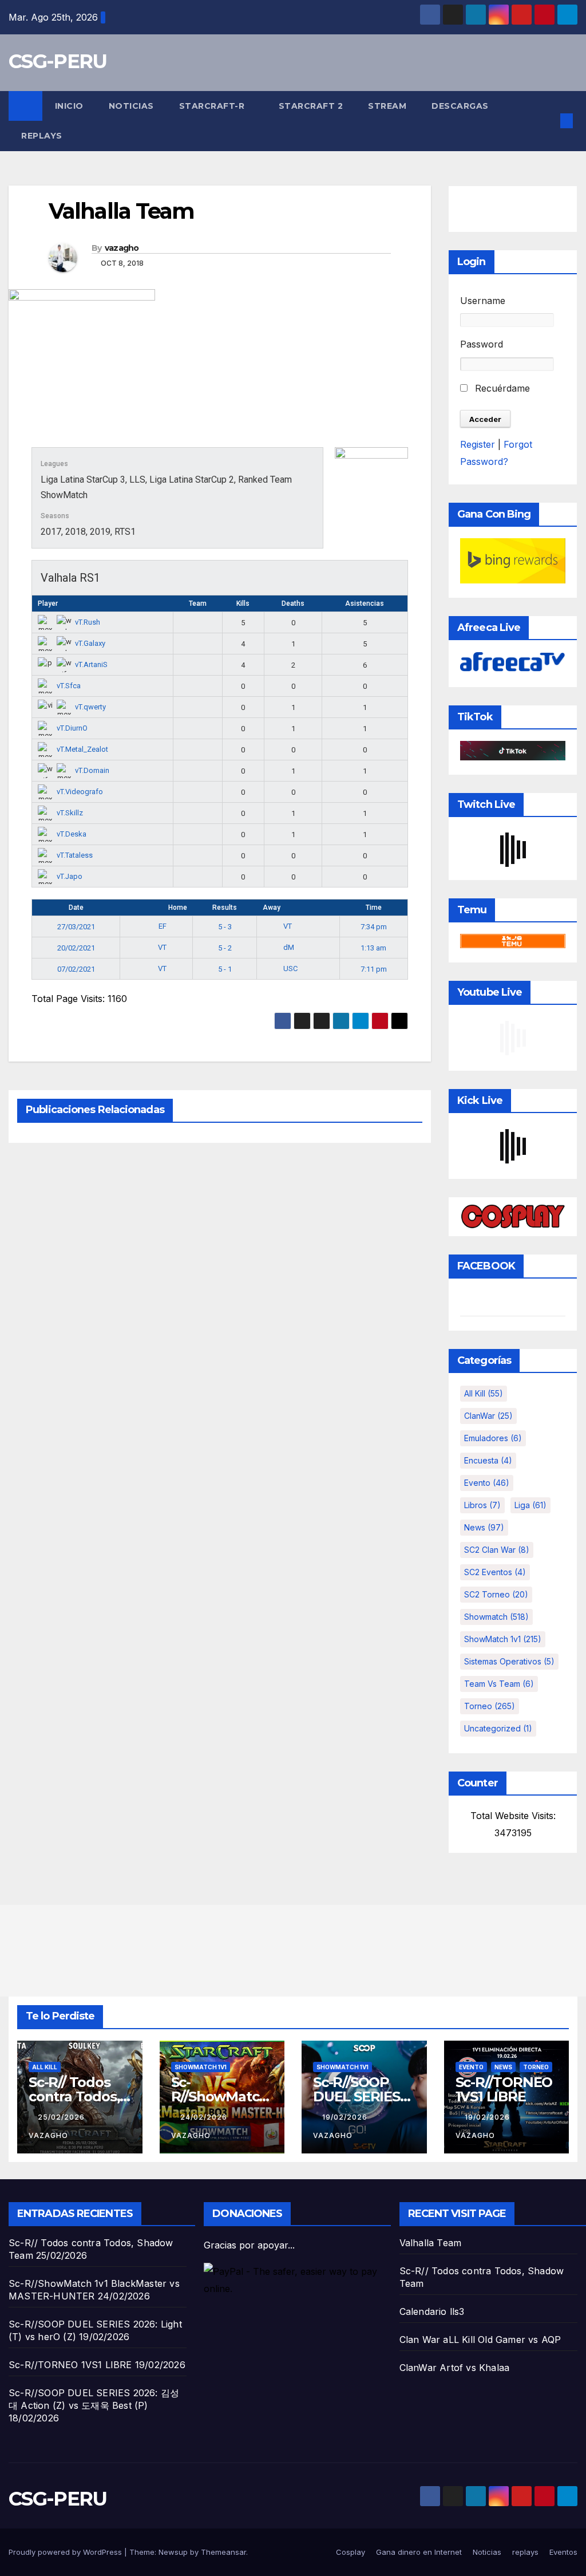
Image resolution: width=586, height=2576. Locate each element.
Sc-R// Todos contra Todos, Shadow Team (77, 2096)
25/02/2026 (62, 2117)
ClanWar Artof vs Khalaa (455, 2368)
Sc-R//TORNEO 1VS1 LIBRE (504, 2089)
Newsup (173, 2552)
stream (387, 106)
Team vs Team (499, 1684)
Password (482, 344)
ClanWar (488, 1416)
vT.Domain (92, 770)
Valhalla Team (431, 2243)
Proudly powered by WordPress (66, 2552)
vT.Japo (70, 876)
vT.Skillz (70, 813)
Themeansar (223, 2552)
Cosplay (351, 2552)
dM (289, 947)
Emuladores (493, 1438)
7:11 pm (374, 969)
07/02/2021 (76, 969)
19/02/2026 (346, 2117)
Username (483, 301)
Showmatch (496, 1617)
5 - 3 (225, 927)
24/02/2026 (205, 2117)
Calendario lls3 (432, 2311)
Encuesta (488, 1460)
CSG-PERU (58, 61)
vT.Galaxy (90, 643)
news (484, 1527)
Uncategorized (498, 1728)
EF (163, 926)
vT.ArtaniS (91, 664)
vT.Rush (88, 622)
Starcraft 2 (311, 106)
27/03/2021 (76, 927)
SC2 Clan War (497, 1550)
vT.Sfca (69, 686)
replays (42, 136)
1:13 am (373, 948)
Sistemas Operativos (509, 1661)
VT (288, 926)
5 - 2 (225, 948)
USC (290, 969)
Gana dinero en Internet (419, 2552)
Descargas (460, 106)
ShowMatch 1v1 (503, 1639)
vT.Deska (72, 834)
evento (487, 1483)
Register (478, 444)
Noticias (131, 106)
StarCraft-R (213, 106)
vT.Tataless (75, 855)
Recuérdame (501, 388)
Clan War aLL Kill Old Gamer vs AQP (480, 2340)
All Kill (484, 1393)
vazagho (122, 248)
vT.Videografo (80, 792)
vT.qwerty (90, 707)
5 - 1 (225, 969)
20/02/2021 (76, 948)
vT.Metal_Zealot (82, 749)
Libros (482, 1505)
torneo (490, 1706)
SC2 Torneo (496, 1594)
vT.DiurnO (72, 728)
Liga (530, 1505)
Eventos (563, 2552)
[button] (548, 121)
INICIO (69, 106)
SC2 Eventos (495, 1572)
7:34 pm (374, 927)
